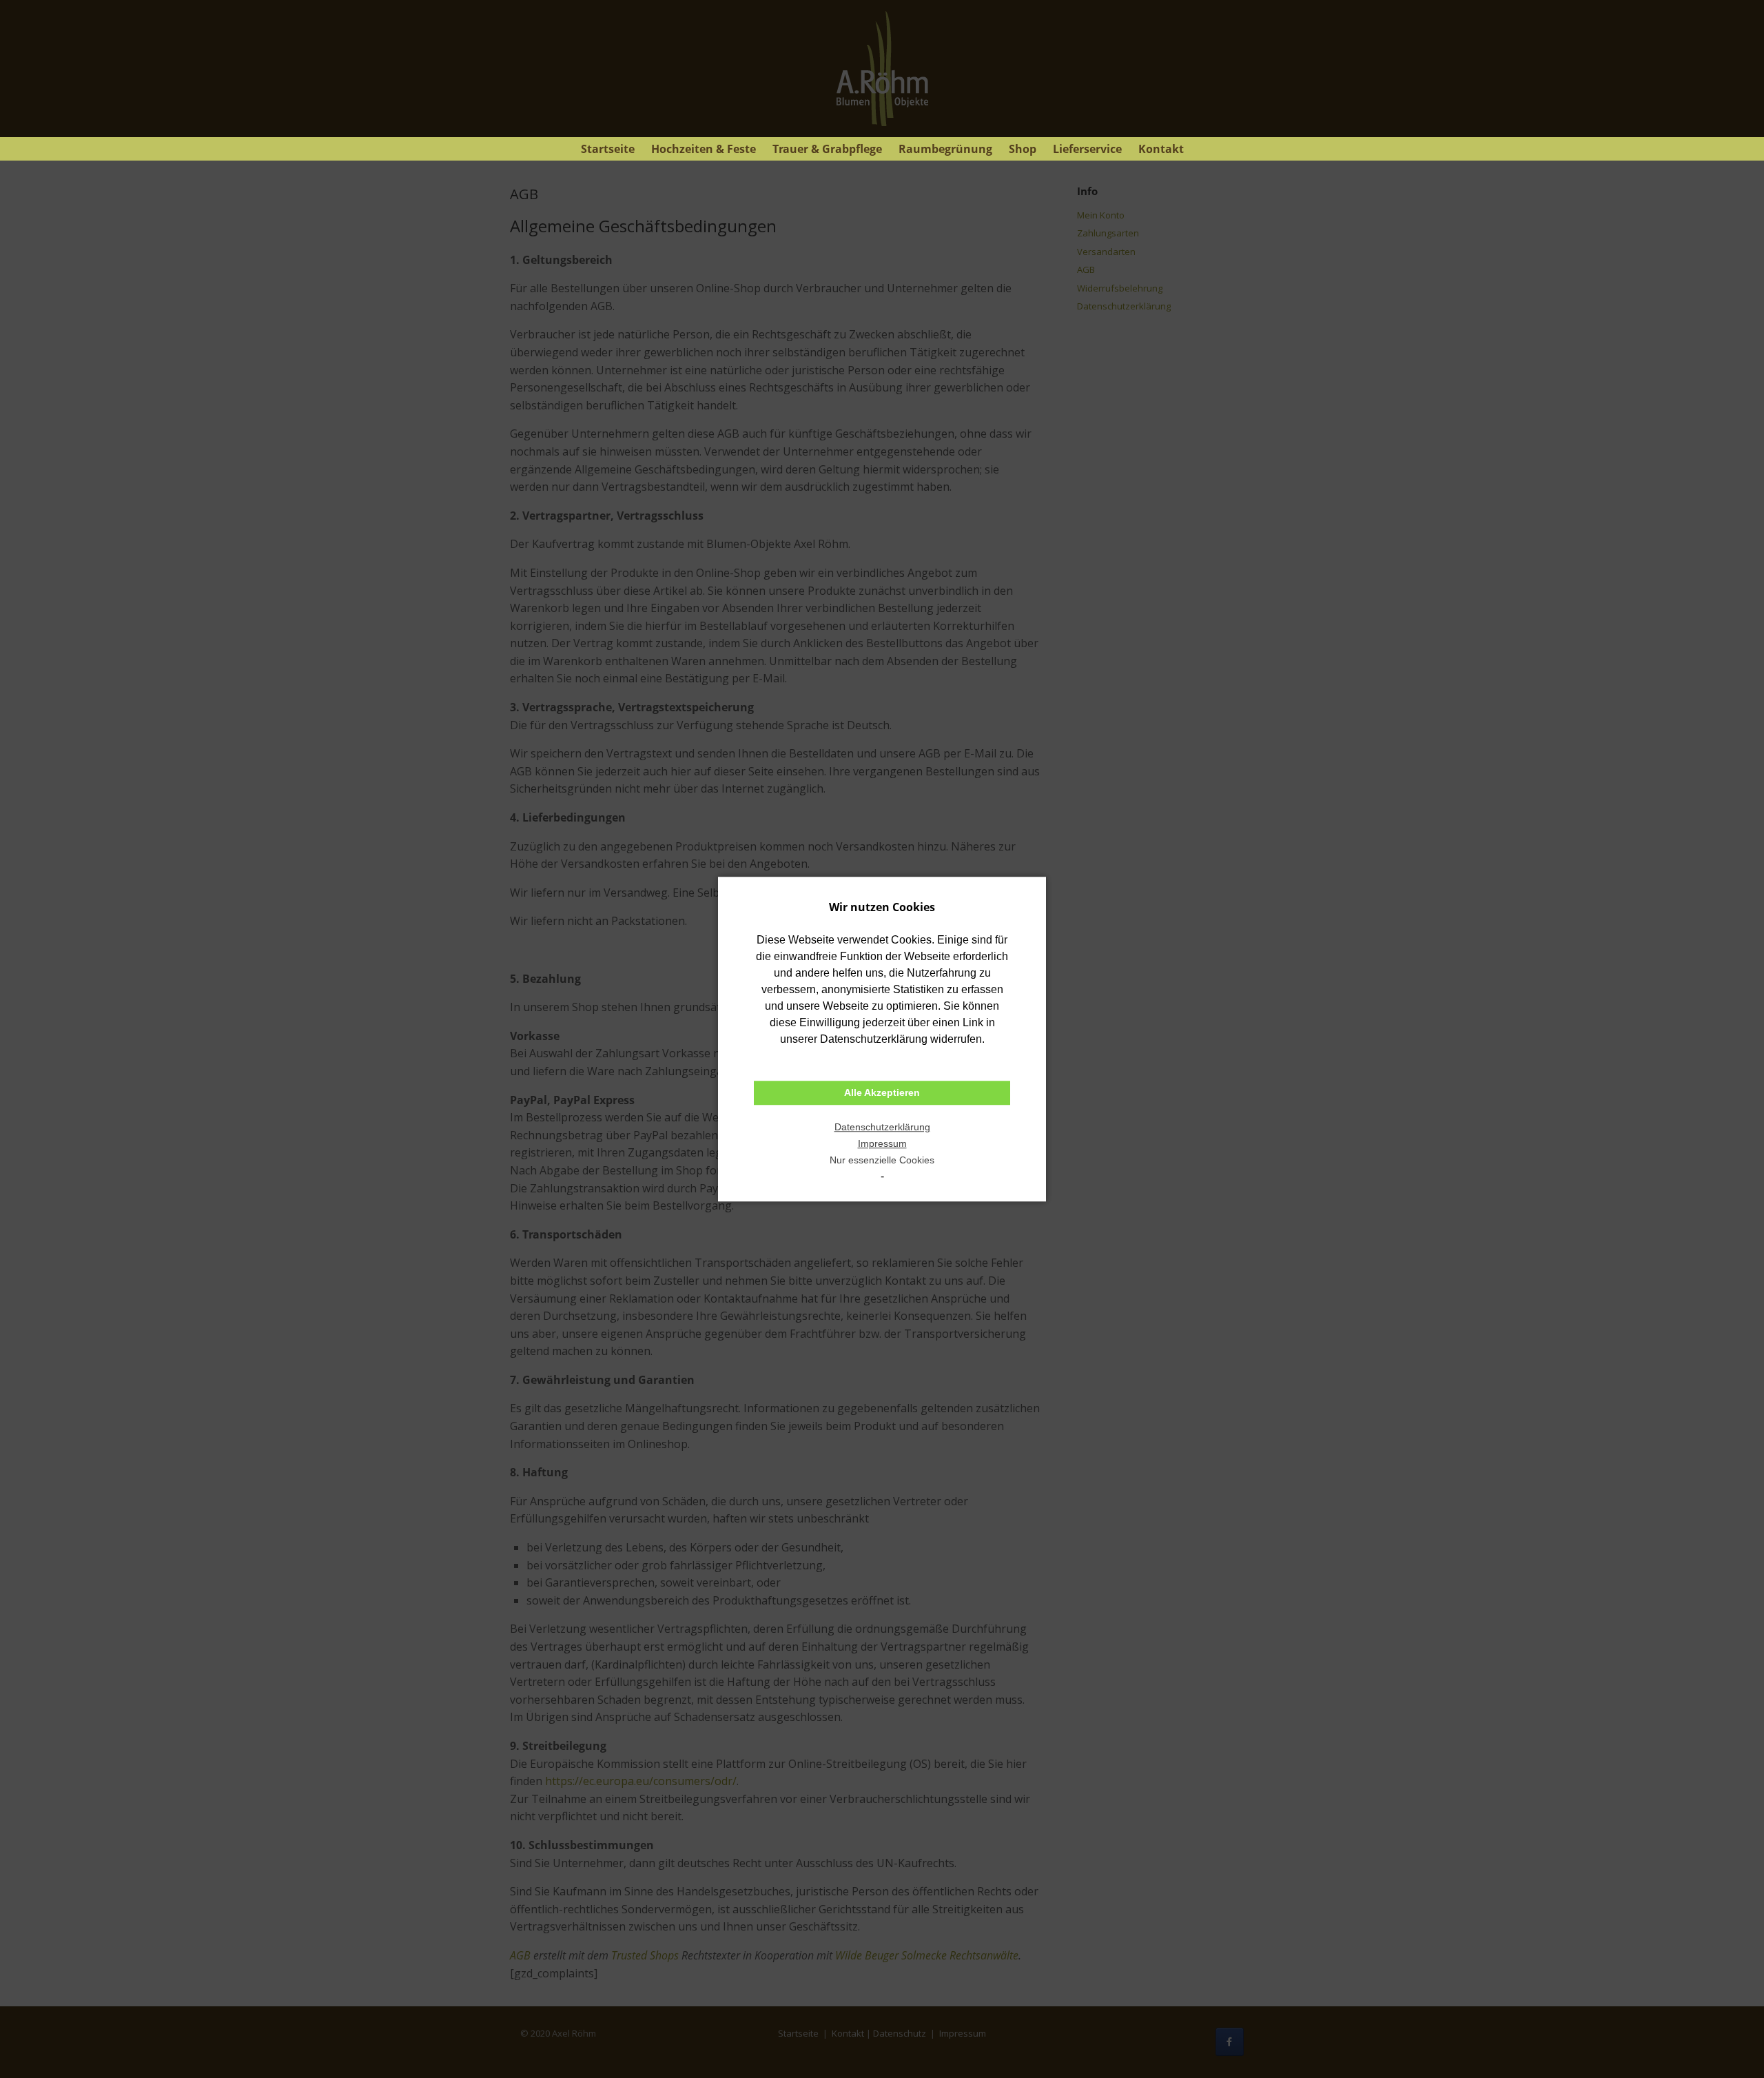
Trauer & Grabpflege (827, 149)
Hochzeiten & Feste (704, 149)
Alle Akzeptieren (882, 1093)
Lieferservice (1087, 149)
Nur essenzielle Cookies (882, 1160)
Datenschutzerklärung (882, 1127)
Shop (1023, 149)
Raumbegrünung (945, 149)
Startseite (608, 149)
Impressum (882, 1143)
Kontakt (1161, 149)
